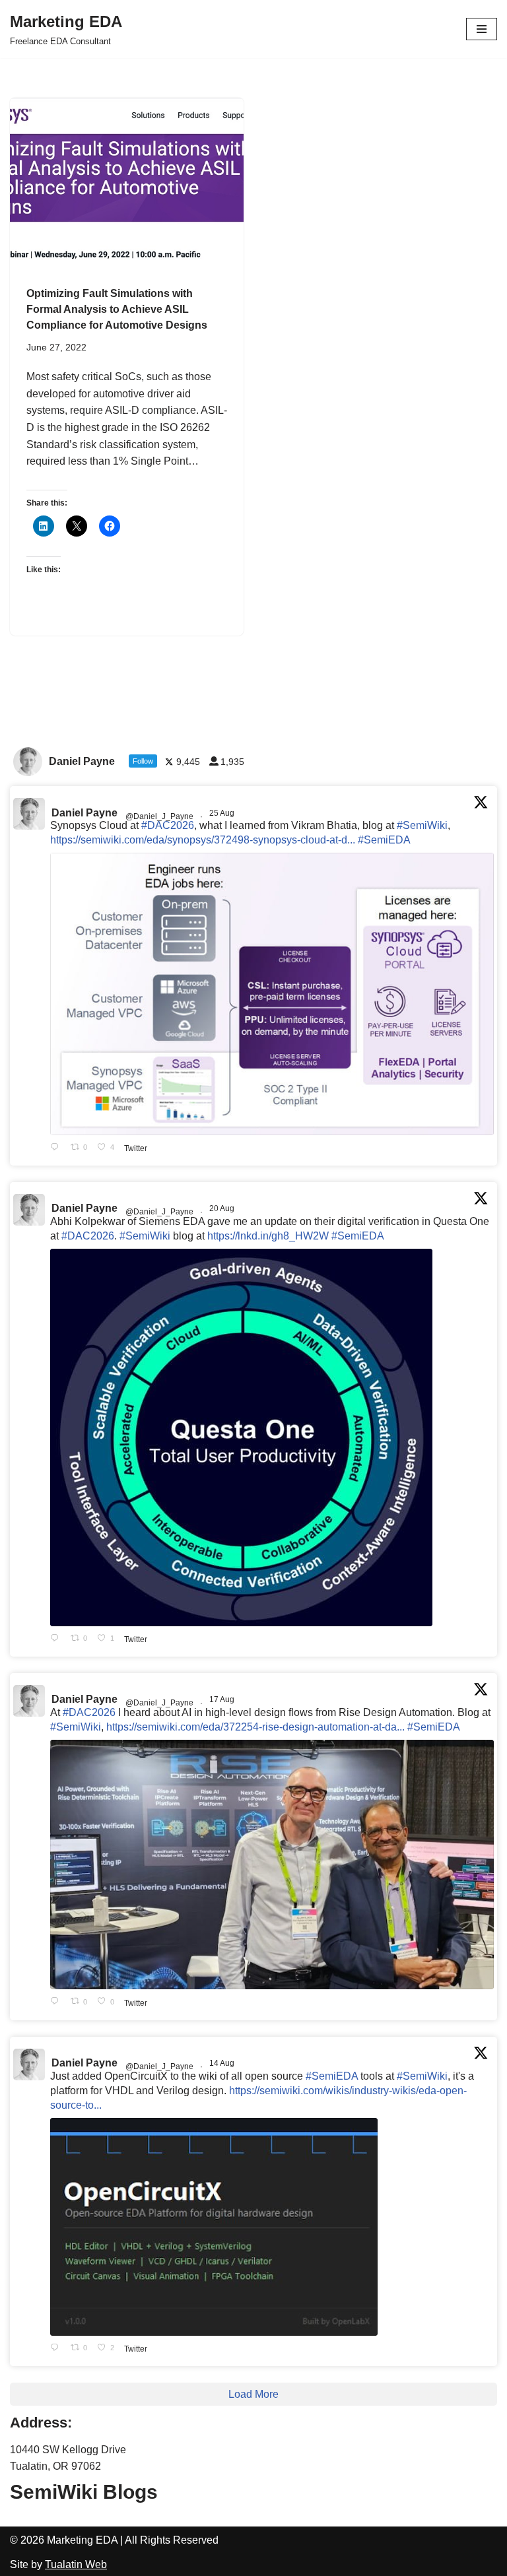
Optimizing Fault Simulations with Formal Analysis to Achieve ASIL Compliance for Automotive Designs (117, 309)
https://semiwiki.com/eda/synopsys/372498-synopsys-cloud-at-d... (203, 840)
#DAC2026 (168, 825)
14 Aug (223, 2063)
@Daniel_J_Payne (159, 816)
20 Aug (223, 1208)
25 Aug (223, 813)
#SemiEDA (384, 840)
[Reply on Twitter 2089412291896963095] (57, 2002)
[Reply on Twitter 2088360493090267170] (57, 2349)
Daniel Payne (84, 813)
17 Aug (223, 1700)
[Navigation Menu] (482, 29)
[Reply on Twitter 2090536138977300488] (57, 1639)
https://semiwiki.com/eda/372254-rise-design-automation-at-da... (255, 1727)
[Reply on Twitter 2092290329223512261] (57, 1148)
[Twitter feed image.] (272, 994)
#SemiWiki (422, 825)
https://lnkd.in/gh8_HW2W (268, 1236)
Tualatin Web (76, 2564)
